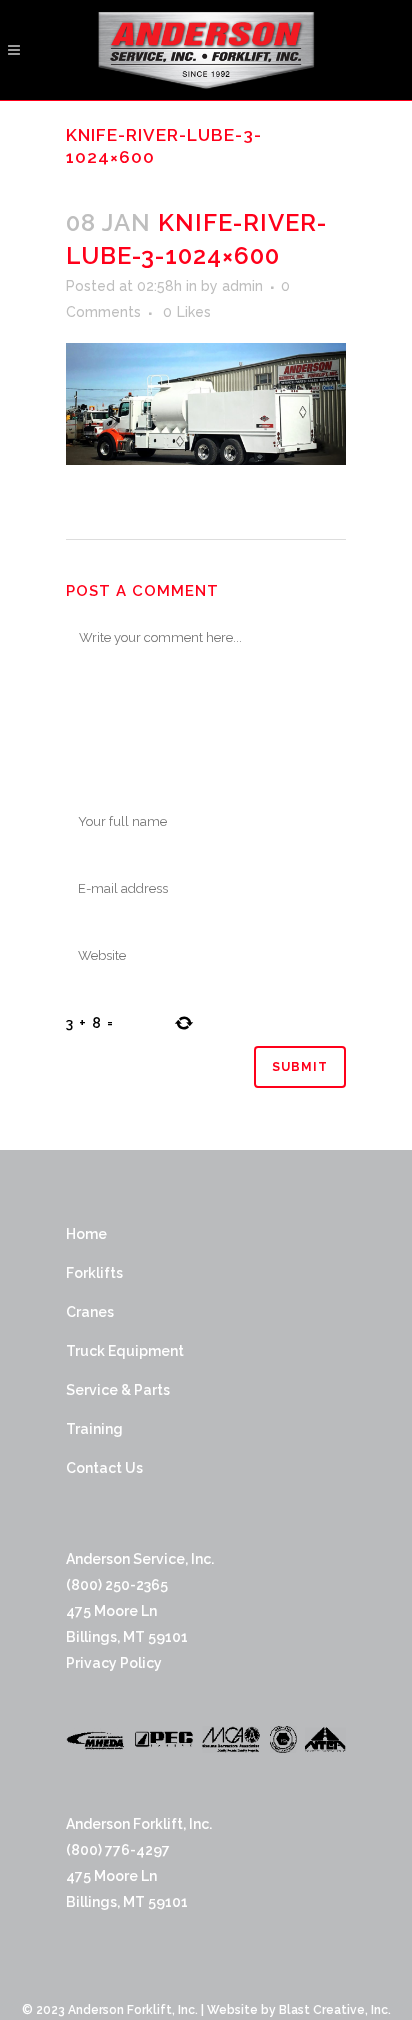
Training (94, 1429)
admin (242, 286)
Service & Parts (118, 1390)
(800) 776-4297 (118, 1850)
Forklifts (94, 1273)
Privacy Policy (114, 1663)
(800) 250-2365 (117, 1585)
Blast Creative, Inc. (335, 2010)
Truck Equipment (125, 1351)
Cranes (90, 1312)
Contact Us (104, 1468)
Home (86, 1234)
